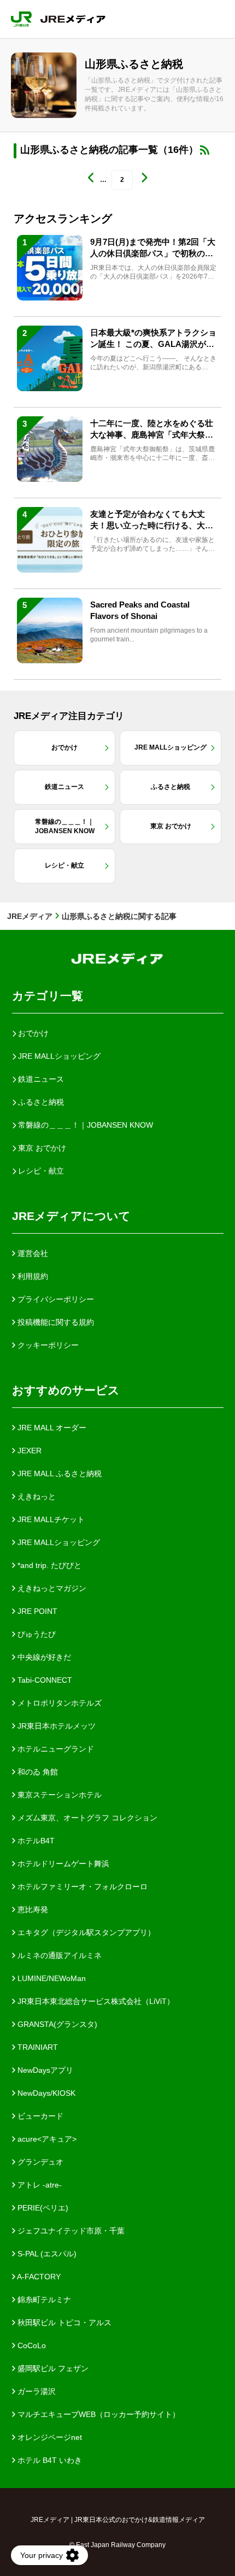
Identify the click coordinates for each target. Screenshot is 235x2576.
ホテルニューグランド (55, 1749)
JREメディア (30, 916)
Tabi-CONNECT (44, 1680)
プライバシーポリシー (55, 1299)
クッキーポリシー (47, 1345)
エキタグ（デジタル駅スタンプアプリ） (85, 1932)
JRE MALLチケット (50, 1519)
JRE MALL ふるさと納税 (58, 1473)
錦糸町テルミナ (43, 2300)
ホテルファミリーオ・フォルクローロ (81, 1887)
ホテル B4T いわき (49, 2460)
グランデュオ (39, 2162)
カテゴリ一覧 (48, 996)
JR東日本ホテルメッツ (55, 1726)
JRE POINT (36, 1611)
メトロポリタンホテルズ (58, 1703)
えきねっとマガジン (51, 1588)
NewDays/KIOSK (45, 2093)
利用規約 (32, 1276)
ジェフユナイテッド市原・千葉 (70, 2231)
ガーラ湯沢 (36, 2391)
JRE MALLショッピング (58, 1542)
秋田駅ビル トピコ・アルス (63, 2322)
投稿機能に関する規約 (55, 1322)
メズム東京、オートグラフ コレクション (86, 1818)
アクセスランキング (63, 219)
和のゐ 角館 (37, 1772)
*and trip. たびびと (48, 1565)
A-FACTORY (38, 2277)
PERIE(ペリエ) (42, 2208)
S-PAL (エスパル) (46, 2254)
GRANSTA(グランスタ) (56, 2024)
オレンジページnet (49, 2437)
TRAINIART (37, 2047)
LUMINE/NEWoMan (51, 1978)
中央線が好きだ (43, 1657)
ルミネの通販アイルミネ (58, 1955)
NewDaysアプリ (44, 2070)
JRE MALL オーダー (51, 1428)
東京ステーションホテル (58, 1795)
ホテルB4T (35, 1841)
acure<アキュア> (46, 2139)
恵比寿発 (32, 1909)
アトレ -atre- (39, 2185)
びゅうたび (36, 1634)
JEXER (28, 1451)
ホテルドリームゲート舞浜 (62, 1864)
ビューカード (39, 2116)
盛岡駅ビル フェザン (52, 2368)
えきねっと (36, 1496)
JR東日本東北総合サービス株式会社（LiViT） (95, 2001)
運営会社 (32, 1253)
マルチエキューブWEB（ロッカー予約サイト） (98, 2414)
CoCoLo (31, 2345)
